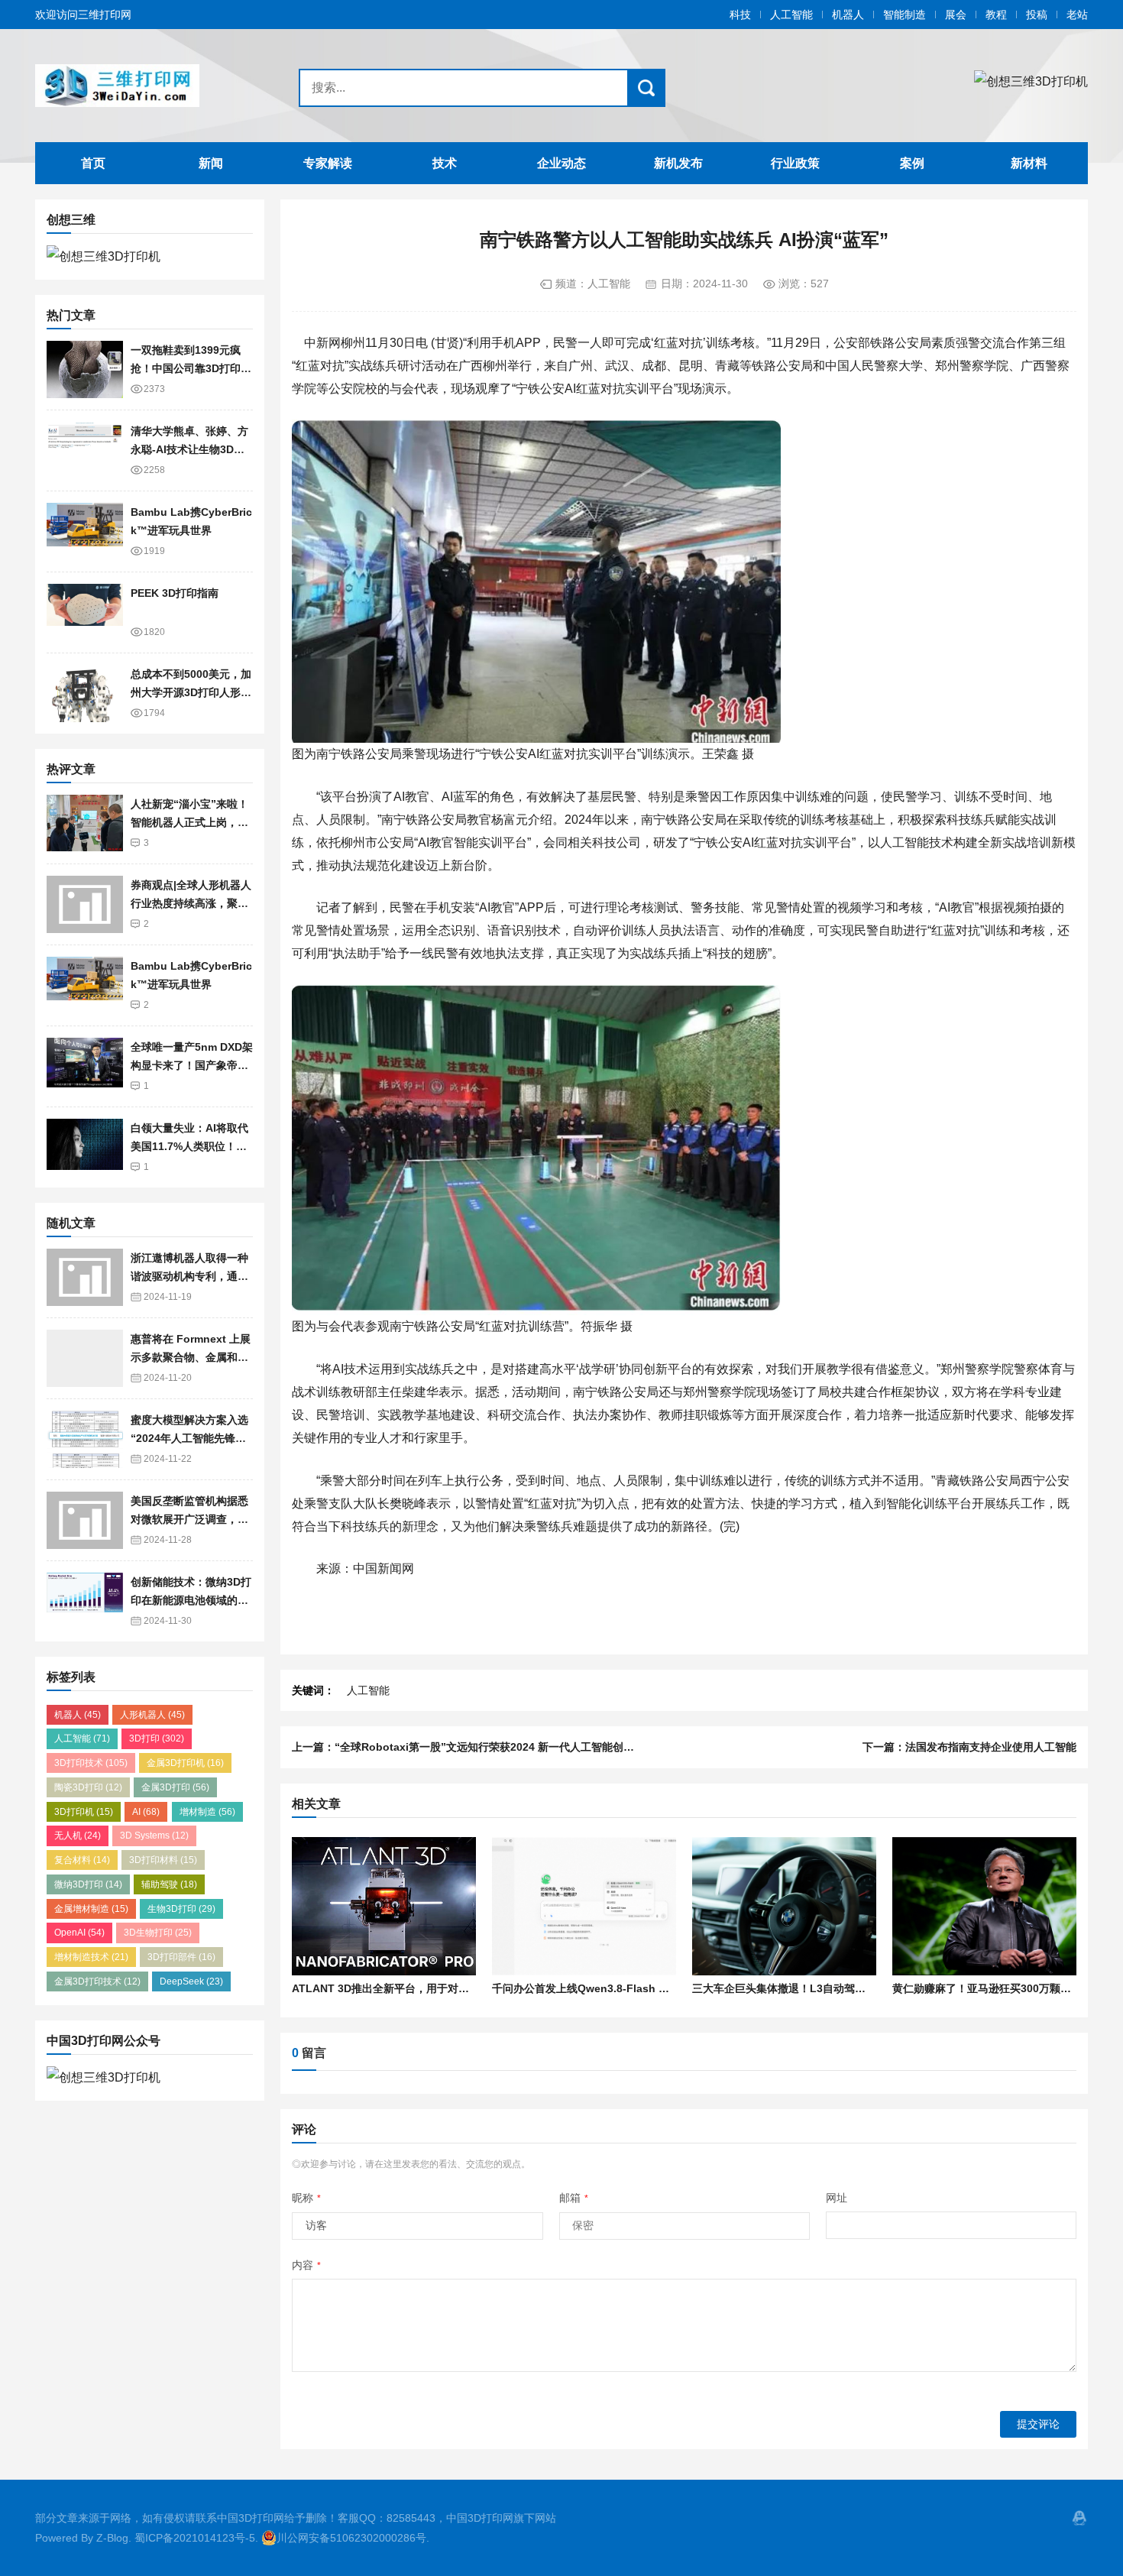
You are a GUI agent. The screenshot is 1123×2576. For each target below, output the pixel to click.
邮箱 (574, 2198)
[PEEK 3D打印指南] (85, 612)
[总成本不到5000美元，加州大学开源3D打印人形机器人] (85, 693)
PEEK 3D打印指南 (175, 593)
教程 (996, 15)
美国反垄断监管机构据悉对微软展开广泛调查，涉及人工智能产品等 (189, 1520)
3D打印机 (84, 1812)
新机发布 (678, 163)
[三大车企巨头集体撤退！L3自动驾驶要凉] (784, 1906)
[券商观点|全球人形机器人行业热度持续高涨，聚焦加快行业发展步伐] (85, 904)
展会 (956, 15)
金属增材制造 (91, 1909)
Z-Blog (112, 2538)
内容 (306, 2265)
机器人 (848, 15)
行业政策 (795, 163)
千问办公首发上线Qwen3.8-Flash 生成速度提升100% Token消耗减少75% (671, 1988)
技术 (445, 163)
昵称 (306, 2198)
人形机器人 (152, 1715)
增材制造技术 (91, 1957)
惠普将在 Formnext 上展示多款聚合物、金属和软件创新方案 (191, 1358)
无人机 (78, 1836)
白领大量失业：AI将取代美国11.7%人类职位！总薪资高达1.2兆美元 (189, 1147)
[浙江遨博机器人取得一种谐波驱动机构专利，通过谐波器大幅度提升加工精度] (85, 1277)
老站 (1077, 15)
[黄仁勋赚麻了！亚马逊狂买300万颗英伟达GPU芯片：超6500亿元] (984, 1906)
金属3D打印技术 (97, 1981)
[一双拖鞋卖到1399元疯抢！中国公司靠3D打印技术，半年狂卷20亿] (85, 369)
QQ (1079, 2518)
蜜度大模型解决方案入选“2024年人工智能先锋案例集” (189, 1439)
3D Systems (154, 1836)
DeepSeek (191, 1981)
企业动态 (561, 163)
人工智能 (791, 15)
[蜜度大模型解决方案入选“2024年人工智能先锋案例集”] (85, 1439)
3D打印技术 (91, 1763)
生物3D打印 (181, 1909)
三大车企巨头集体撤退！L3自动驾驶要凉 (790, 1988)
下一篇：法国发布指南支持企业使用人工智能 (969, 1747)
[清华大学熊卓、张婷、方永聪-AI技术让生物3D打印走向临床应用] (85, 450)
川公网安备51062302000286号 (351, 2538)
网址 (837, 2198)
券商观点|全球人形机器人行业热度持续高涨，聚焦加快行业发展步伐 (191, 904)
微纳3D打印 (88, 1884)
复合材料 (82, 1860)
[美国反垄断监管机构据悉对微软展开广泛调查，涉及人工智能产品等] (85, 1520)
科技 (740, 15)
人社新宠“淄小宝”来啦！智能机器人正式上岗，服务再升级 (189, 823)
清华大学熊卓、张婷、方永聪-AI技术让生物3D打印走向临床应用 (189, 450)
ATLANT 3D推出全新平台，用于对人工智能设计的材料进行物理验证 (455, 1988)
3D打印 (157, 1738)
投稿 (1037, 15)
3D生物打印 (158, 1933)
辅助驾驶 (169, 1884)
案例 (912, 163)
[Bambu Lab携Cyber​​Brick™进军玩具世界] (85, 531)
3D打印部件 (181, 1957)
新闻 (211, 163)
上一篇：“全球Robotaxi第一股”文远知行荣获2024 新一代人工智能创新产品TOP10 (491, 1747)
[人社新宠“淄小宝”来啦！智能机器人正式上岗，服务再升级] (85, 823)
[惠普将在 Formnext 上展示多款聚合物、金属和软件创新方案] (85, 1358)
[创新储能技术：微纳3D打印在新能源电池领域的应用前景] (85, 1601)
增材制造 (207, 1812)
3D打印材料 (163, 1860)
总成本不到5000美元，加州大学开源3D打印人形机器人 (191, 693)
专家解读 (328, 163)
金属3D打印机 (185, 1763)
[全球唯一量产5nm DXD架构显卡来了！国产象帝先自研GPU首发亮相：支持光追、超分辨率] (85, 1066)
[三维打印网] (131, 86)
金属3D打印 (175, 1787)
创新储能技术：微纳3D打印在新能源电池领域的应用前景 (191, 1601)
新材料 (1029, 163)
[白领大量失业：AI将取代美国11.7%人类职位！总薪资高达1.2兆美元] (85, 1147)
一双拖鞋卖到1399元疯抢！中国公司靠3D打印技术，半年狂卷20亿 (191, 369)
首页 (93, 163)
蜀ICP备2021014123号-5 (195, 2538)
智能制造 (905, 15)
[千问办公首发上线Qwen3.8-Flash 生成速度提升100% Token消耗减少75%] (584, 1906)
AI (146, 1812)
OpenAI (79, 1933)
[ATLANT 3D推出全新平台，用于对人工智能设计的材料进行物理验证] (384, 1906)
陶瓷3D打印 (88, 1787)
